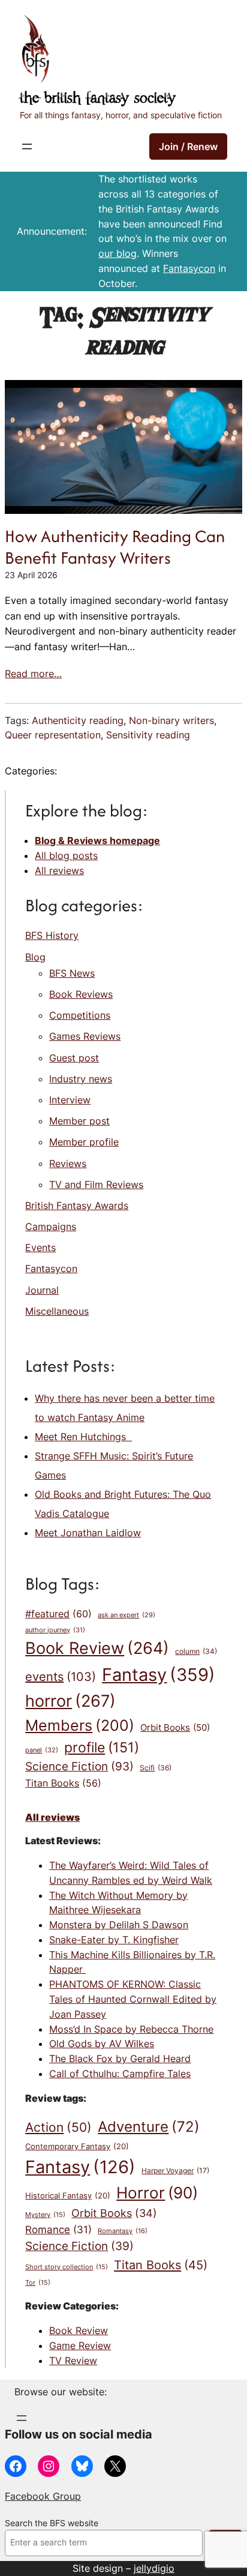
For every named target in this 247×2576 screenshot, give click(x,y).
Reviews (68, 1163)
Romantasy (123, 2231)
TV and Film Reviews (96, 1184)
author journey (55, 1630)
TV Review (73, 2360)
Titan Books (63, 1783)
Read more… (33, 674)
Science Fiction (79, 1766)
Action (58, 2127)
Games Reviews (85, 1036)
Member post (79, 1121)
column (196, 1651)
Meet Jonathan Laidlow (88, 1533)
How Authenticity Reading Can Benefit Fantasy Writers (115, 547)
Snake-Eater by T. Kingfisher (114, 1940)
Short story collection (67, 2267)
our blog (118, 253)
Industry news (81, 1079)
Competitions (80, 1015)
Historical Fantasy (68, 2195)
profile (102, 1747)
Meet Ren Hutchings (83, 1437)
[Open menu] (27, 146)
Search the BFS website (52, 2523)
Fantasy (159, 1675)
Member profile (84, 1142)
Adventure (149, 2126)
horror (70, 1701)
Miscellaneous (57, 1311)
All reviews (59, 870)
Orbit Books (175, 1728)
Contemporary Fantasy (77, 2146)
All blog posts (66, 855)
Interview (70, 1100)
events (61, 1677)
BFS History (52, 935)
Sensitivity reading (148, 735)
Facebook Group (43, 2496)
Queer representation (53, 735)
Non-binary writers (171, 720)
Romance (58, 2229)
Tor (38, 2283)
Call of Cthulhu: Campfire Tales (120, 2074)
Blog (35, 957)
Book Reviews (81, 994)
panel (42, 1750)
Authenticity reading (78, 720)
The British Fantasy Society (98, 99)
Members (80, 1725)
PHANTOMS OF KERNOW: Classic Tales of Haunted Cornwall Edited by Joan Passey (133, 1999)
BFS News (72, 973)
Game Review (80, 2345)
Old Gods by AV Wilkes (102, 2044)
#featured (58, 1614)
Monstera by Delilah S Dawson (119, 1925)
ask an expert (126, 1615)
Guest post (74, 1058)
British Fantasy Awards (77, 1205)
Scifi (156, 1768)
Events (40, 1247)
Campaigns (51, 1226)
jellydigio (154, 2568)
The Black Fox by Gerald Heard (120, 2059)
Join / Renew (188, 146)
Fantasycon (189, 268)
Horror (157, 2192)
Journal (42, 1290)
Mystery (45, 2215)
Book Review (97, 1648)
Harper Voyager (175, 2170)
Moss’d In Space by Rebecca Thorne (131, 2029)
